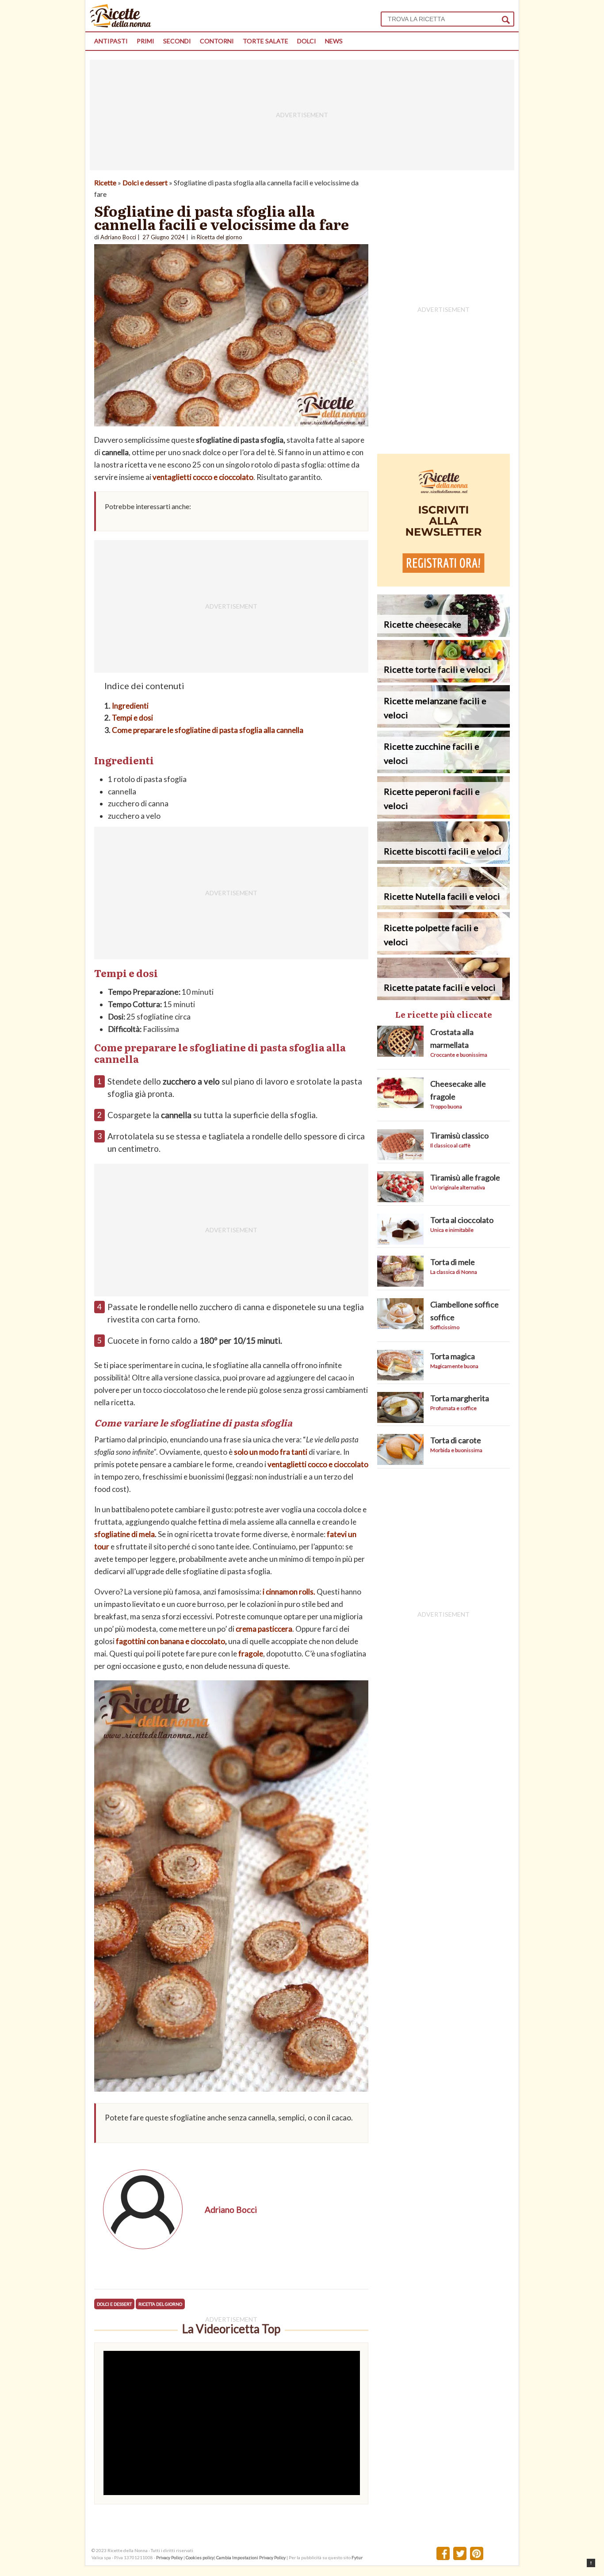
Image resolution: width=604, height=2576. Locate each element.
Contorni (217, 41)
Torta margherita (460, 1398)
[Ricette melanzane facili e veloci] (443, 725)
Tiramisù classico (459, 1135)
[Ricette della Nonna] (120, 25)
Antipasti (111, 41)
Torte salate (266, 41)
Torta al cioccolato (462, 1220)
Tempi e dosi (132, 718)
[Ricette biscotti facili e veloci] (443, 861)
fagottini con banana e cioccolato (170, 1641)
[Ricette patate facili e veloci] (443, 997)
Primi (145, 41)
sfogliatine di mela (124, 1534)
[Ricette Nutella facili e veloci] (443, 907)
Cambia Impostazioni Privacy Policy (251, 2557)
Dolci (307, 41)
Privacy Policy (169, 2557)
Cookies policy (200, 2557)
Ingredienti (130, 706)
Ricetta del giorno (160, 2304)
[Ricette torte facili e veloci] (443, 680)
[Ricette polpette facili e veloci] (443, 952)
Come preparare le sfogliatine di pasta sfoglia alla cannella (208, 730)
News (334, 41)
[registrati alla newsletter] (443, 584)
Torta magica (453, 1356)
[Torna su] (591, 2563)
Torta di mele (453, 1262)
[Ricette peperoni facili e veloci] (443, 816)
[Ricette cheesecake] (443, 634)
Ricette (105, 182)
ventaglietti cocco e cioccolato (203, 477)
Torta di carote (456, 1440)
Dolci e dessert (145, 182)
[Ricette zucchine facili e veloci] (443, 770)
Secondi (177, 41)
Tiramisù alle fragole (465, 1177)
